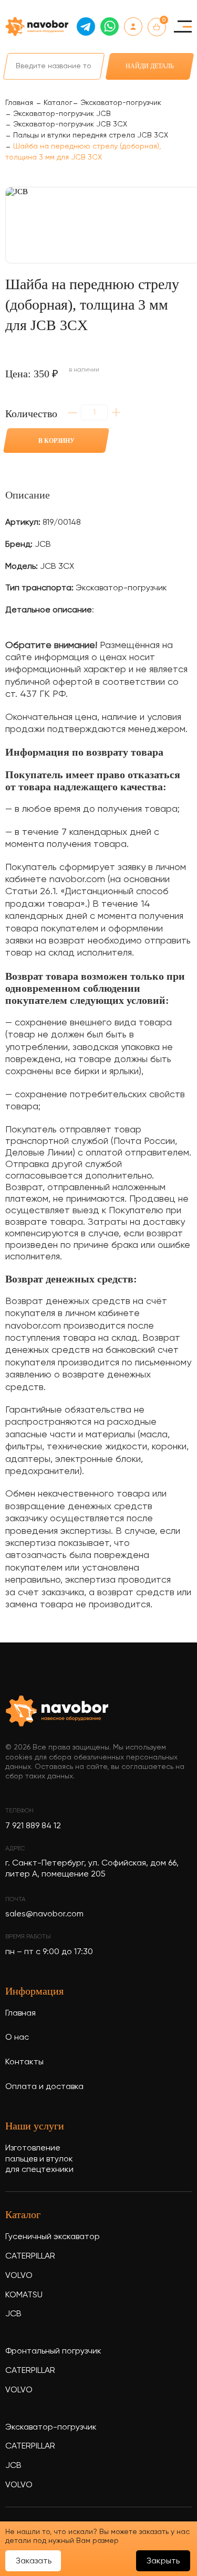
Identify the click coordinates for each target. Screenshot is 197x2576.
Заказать (34, 2561)
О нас (17, 2038)
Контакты (24, 2062)
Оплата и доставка (44, 2087)
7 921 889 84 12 (33, 1826)
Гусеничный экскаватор (53, 2237)
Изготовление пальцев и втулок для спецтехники (39, 2159)
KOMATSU (24, 2295)
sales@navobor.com (44, 1914)
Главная (20, 2013)
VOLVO (19, 2276)
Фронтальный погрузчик (53, 2351)
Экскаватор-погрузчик (51, 2427)
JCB (13, 2314)
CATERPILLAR (30, 2256)
